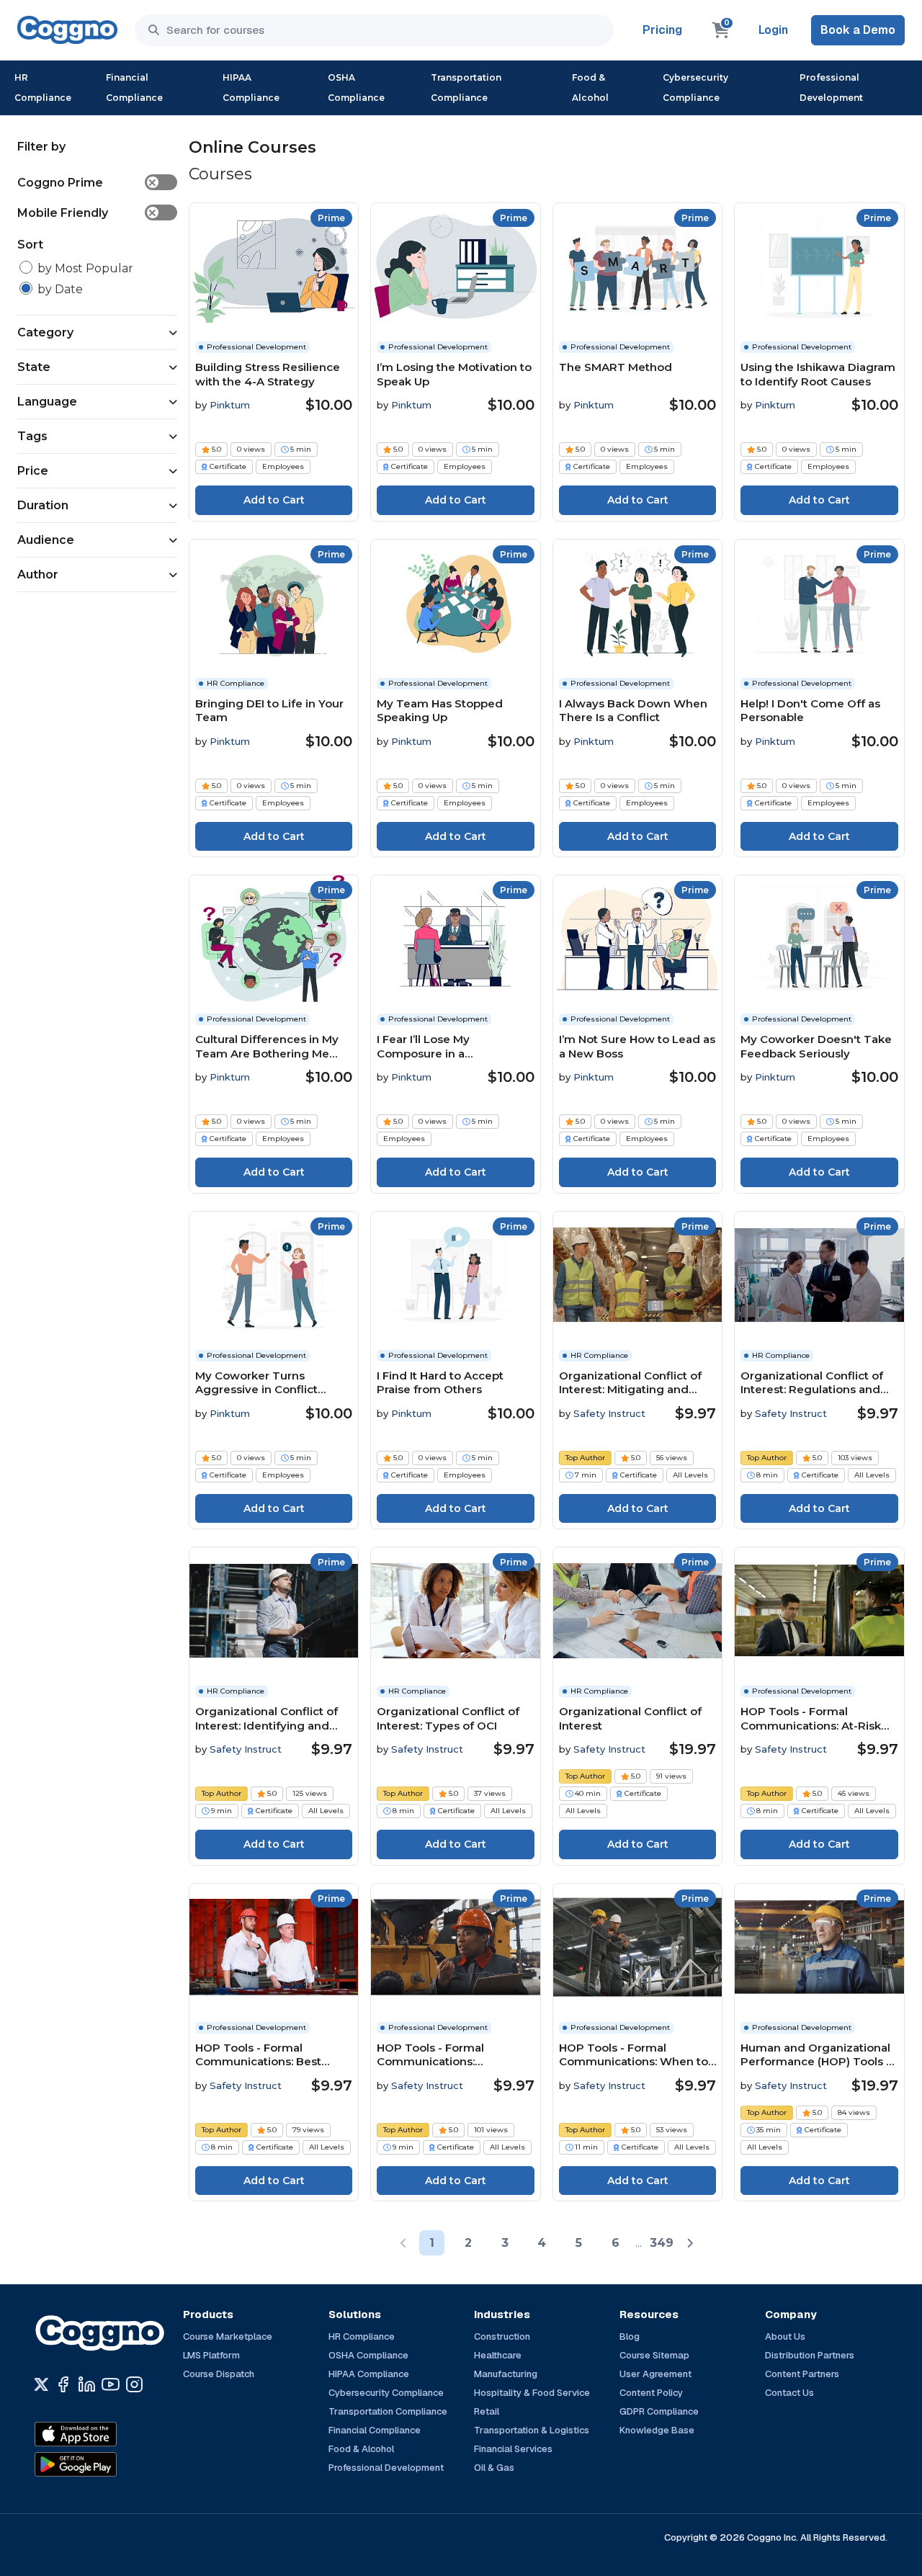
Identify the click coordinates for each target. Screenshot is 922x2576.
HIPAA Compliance (251, 88)
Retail (487, 2411)
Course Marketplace (228, 2336)
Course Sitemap (654, 2355)
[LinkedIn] (87, 2384)
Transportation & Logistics (532, 2430)
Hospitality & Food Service (532, 2393)
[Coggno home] (67, 30)
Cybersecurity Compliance (695, 88)
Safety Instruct (609, 1413)
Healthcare (498, 2355)
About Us (785, 2336)
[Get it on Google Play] (107, 2464)
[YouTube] (111, 2384)
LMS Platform (211, 2355)
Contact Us (789, 2393)
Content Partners (802, 2374)
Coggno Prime (87, 183)
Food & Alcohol (590, 88)
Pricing (662, 30)
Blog (630, 2336)
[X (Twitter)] (41, 2384)
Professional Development (831, 88)
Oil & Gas (494, 2468)
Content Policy (651, 2393)
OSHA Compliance (356, 88)
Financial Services (513, 2449)
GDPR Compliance (659, 2411)
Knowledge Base (657, 2430)
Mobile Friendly (87, 213)
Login (773, 30)
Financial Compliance (134, 88)
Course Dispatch (219, 2374)
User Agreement (655, 2374)
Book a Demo (858, 30)
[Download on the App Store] (107, 2434)
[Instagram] (134, 2384)
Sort (30, 245)
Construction (502, 2336)
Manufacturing (506, 2374)
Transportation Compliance (466, 88)
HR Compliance (43, 88)
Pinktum (230, 405)
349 (662, 2243)
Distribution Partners (810, 2355)
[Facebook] (63, 2384)
